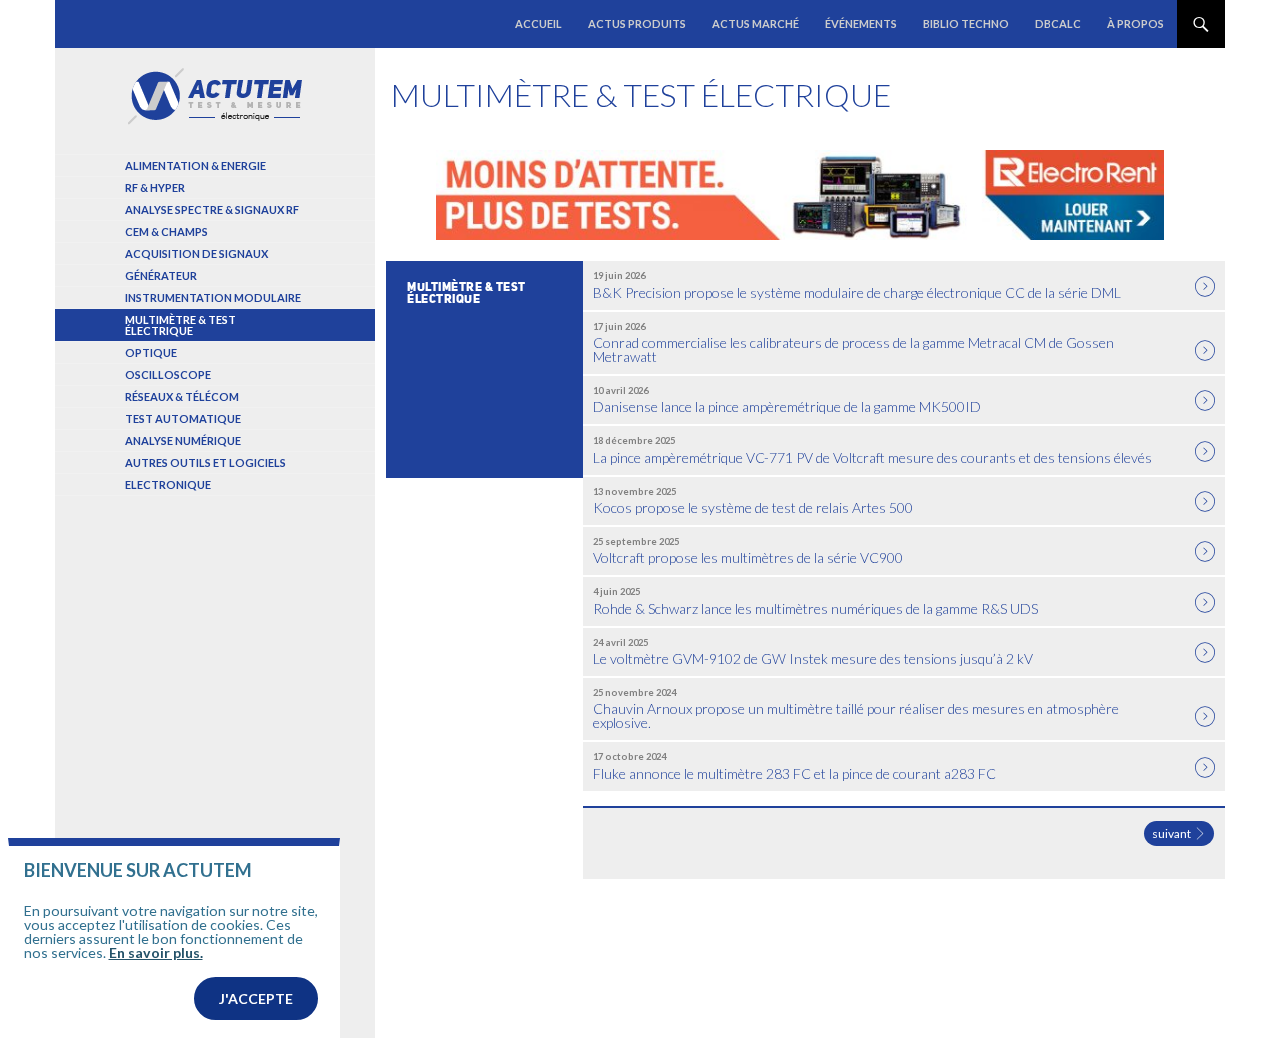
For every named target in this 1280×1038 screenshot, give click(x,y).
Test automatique (183, 418)
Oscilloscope (168, 374)
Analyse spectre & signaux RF (212, 209)
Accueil (538, 23)
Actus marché (755, 23)
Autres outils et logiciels (205, 462)
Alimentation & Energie (195, 165)
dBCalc (1058, 23)
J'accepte (256, 998)
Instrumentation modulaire (213, 297)
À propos (1135, 23)
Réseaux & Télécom (182, 396)
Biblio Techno (966, 23)
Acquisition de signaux (196, 253)
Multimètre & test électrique (180, 325)
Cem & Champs (166, 231)
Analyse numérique (183, 440)
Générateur (161, 275)
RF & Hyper (155, 187)
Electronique (168, 484)
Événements (861, 23)
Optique (151, 352)
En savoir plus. (156, 952)
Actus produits (637, 23)
